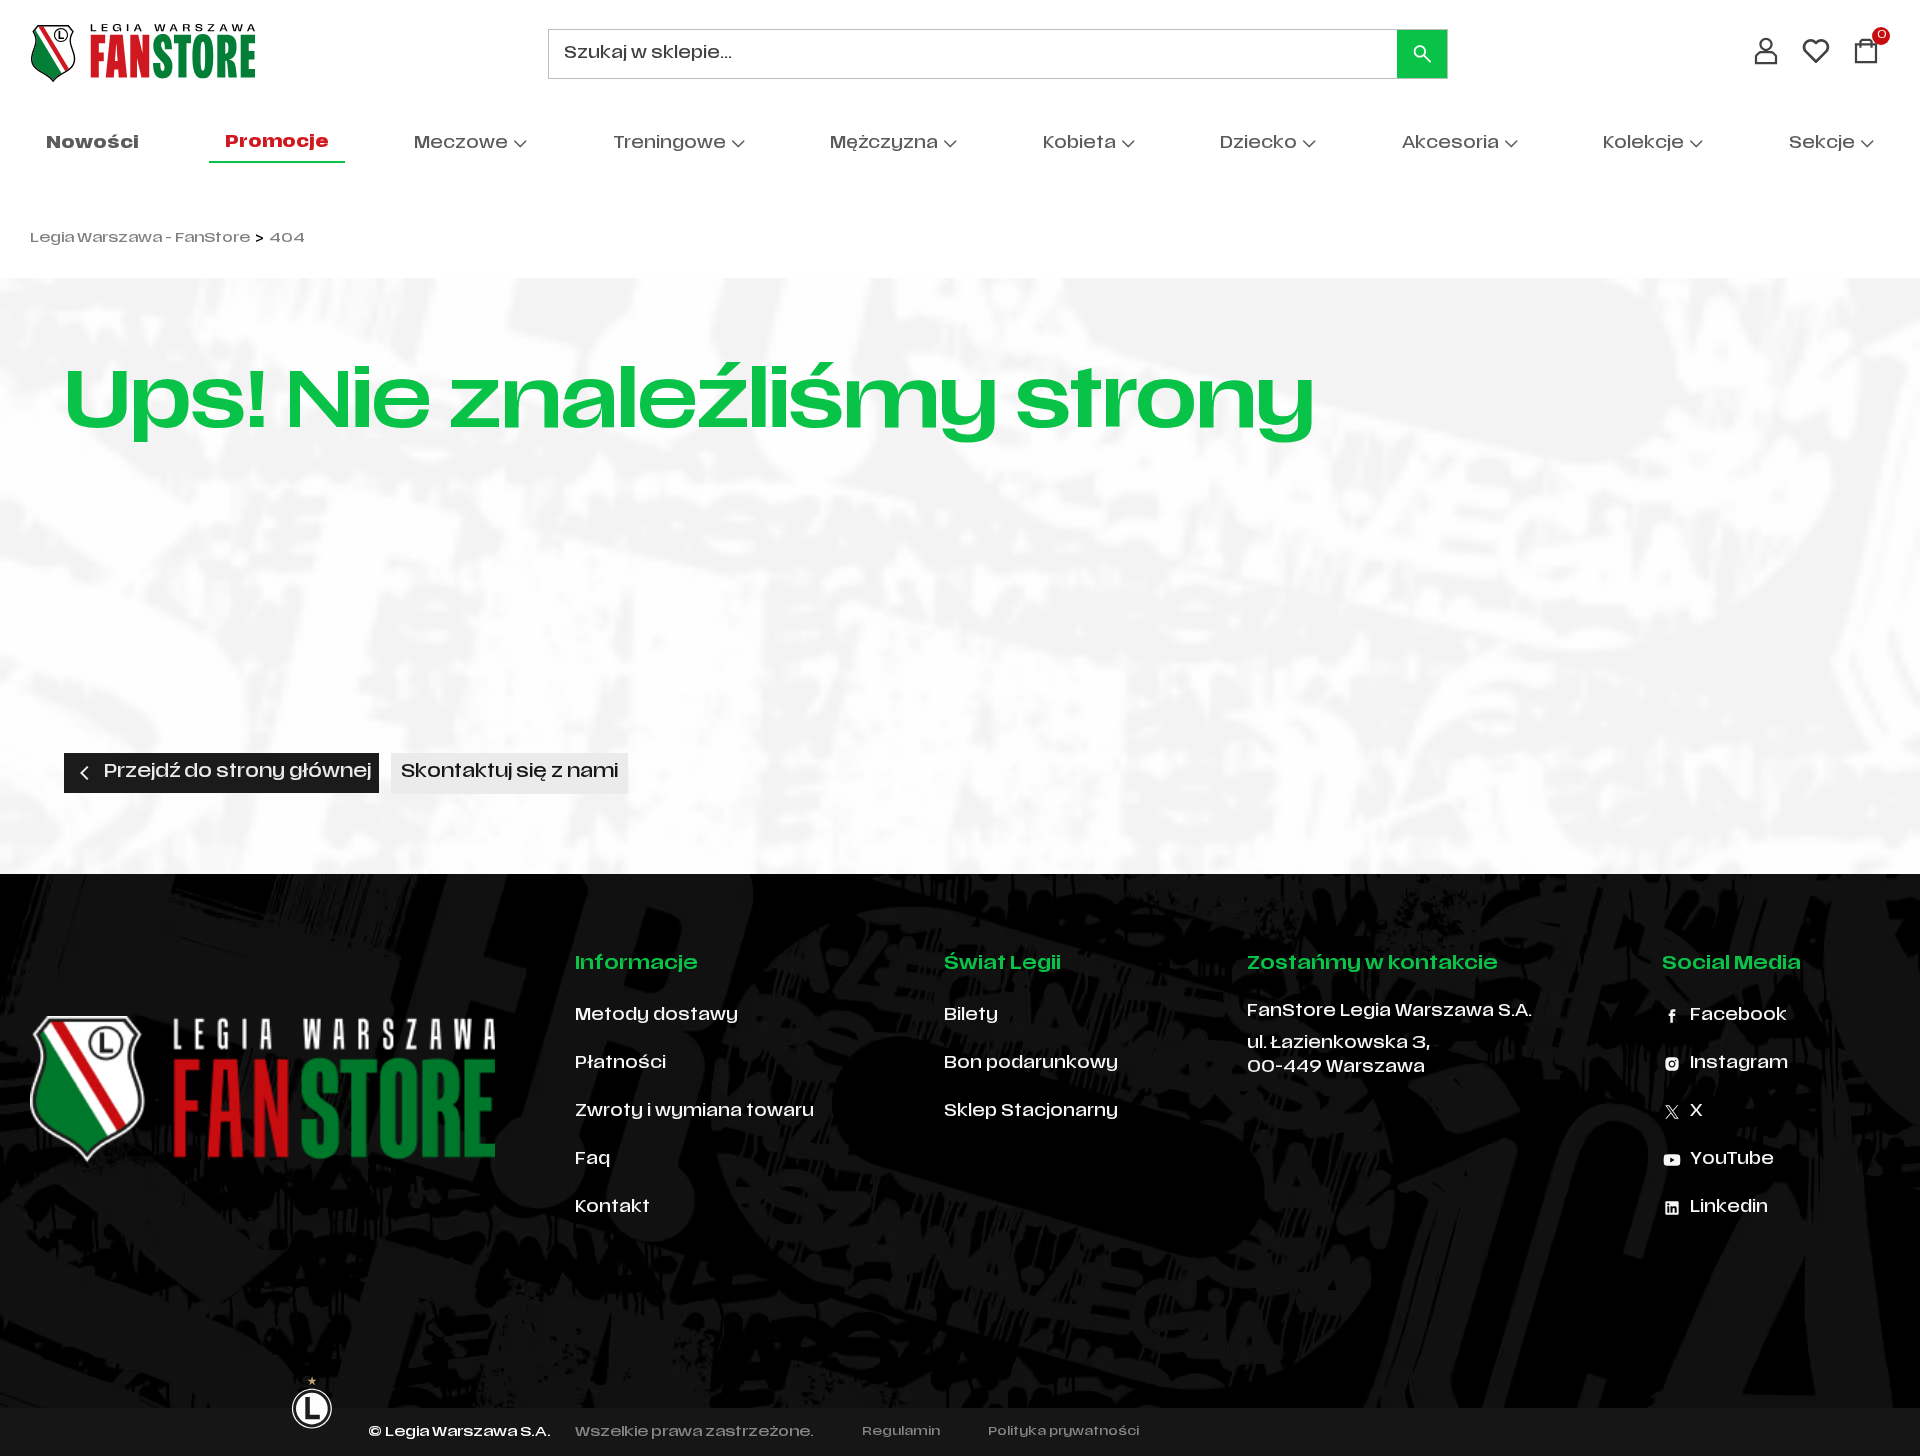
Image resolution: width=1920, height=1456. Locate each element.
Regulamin (901, 1432)
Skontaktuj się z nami (509, 772)
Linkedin (1729, 1208)
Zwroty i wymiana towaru (694, 1112)
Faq (592, 1160)
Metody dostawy (656, 1016)
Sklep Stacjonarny (1031, 1112)
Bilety (971, 1016)
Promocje (277, 143)
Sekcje (1822, 144)
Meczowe (461, 144)
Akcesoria (1450, 144)
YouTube (1732, 1160)
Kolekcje (1643, 144)
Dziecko (1258, 144)
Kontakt (612, 1208)
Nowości (92, 144)
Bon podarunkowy (1031, 1064)
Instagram (1739, 1064)
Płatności (620, 1064)
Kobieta (1079, 144)
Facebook (1738, 1016)
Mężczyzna (884, 144)
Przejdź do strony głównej (237, 772)
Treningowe (669, 144)
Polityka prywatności (1063, 1432)
